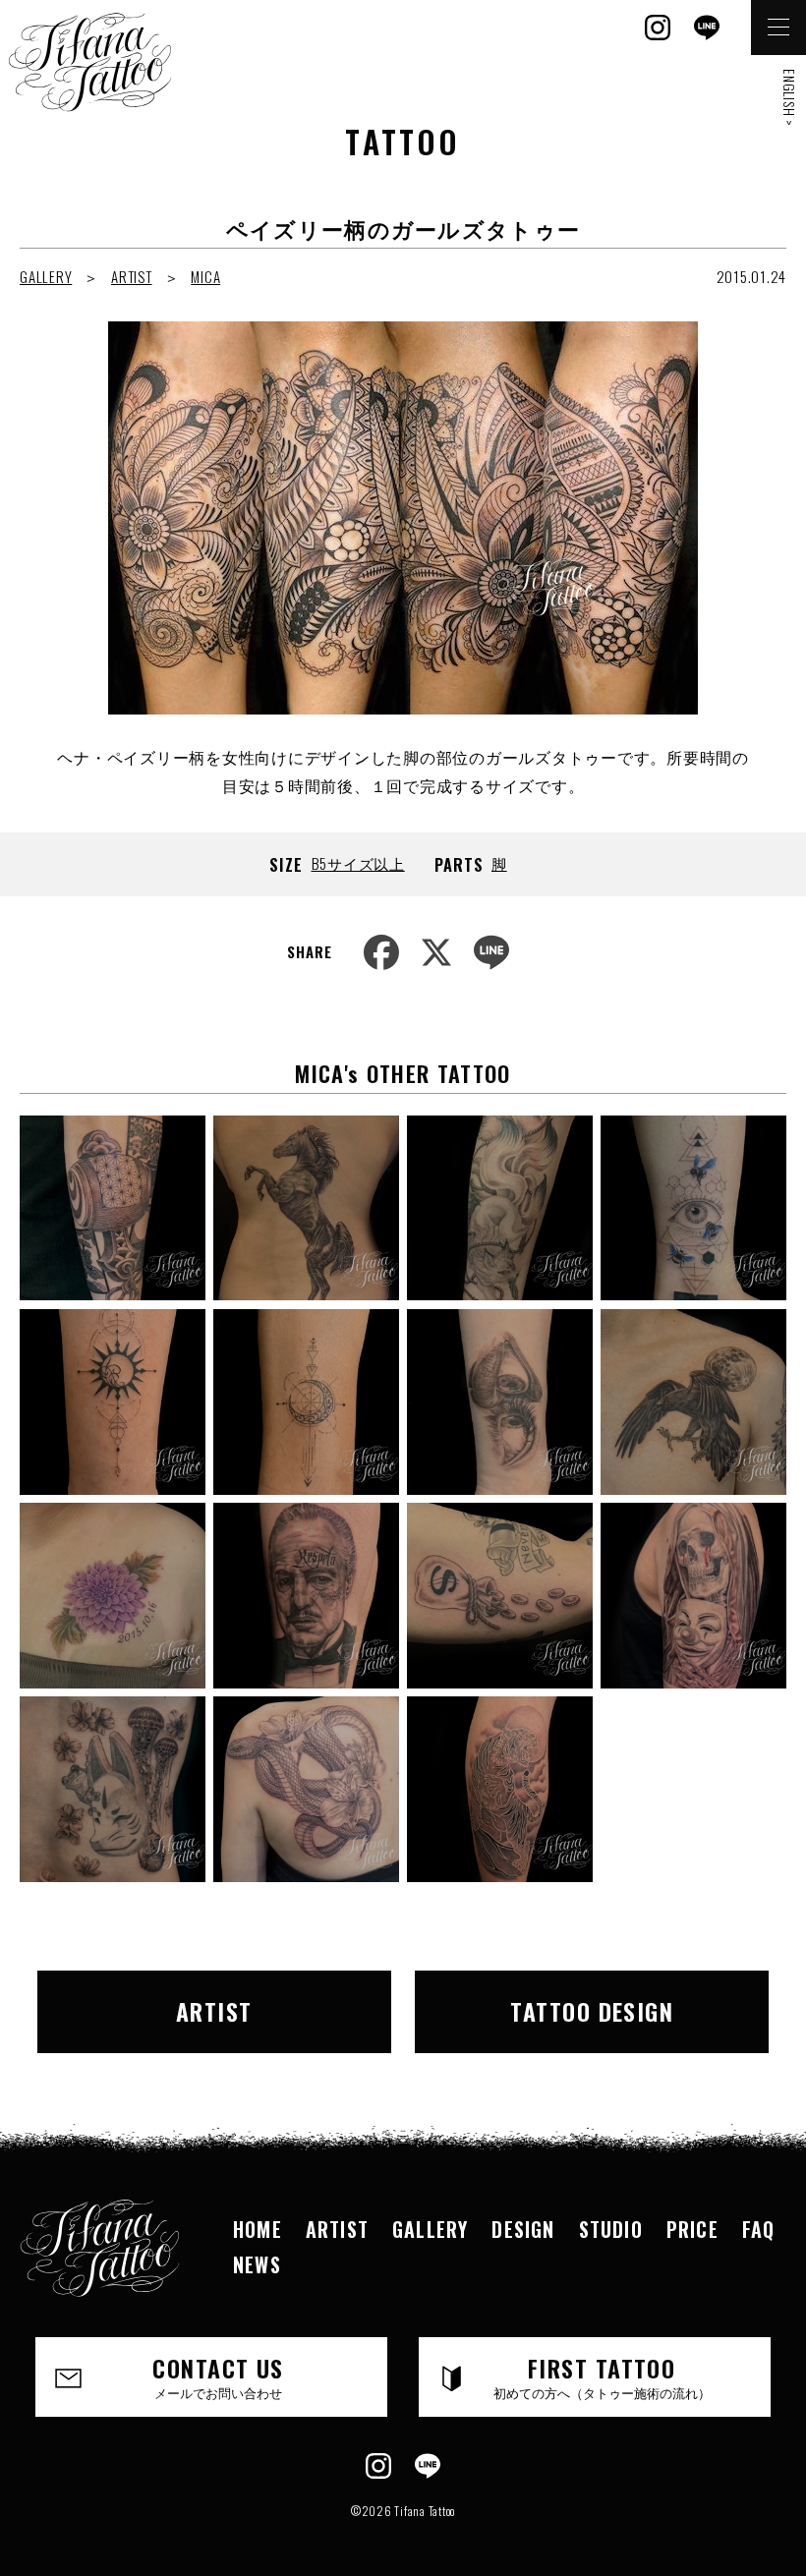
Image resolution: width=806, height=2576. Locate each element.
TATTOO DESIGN (592, 2011)
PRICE (692, 2229)
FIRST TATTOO (602, 2376)
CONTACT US (218, 2376)
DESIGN (523, 2229)
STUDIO (611, 2229)
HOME (258, 2229)
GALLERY (46, 276)
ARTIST (132, 276)
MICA (205, 276)
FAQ (759, 2229)
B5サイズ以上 (358, 863)
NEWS (257, 2264)
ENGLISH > (790, 98)
